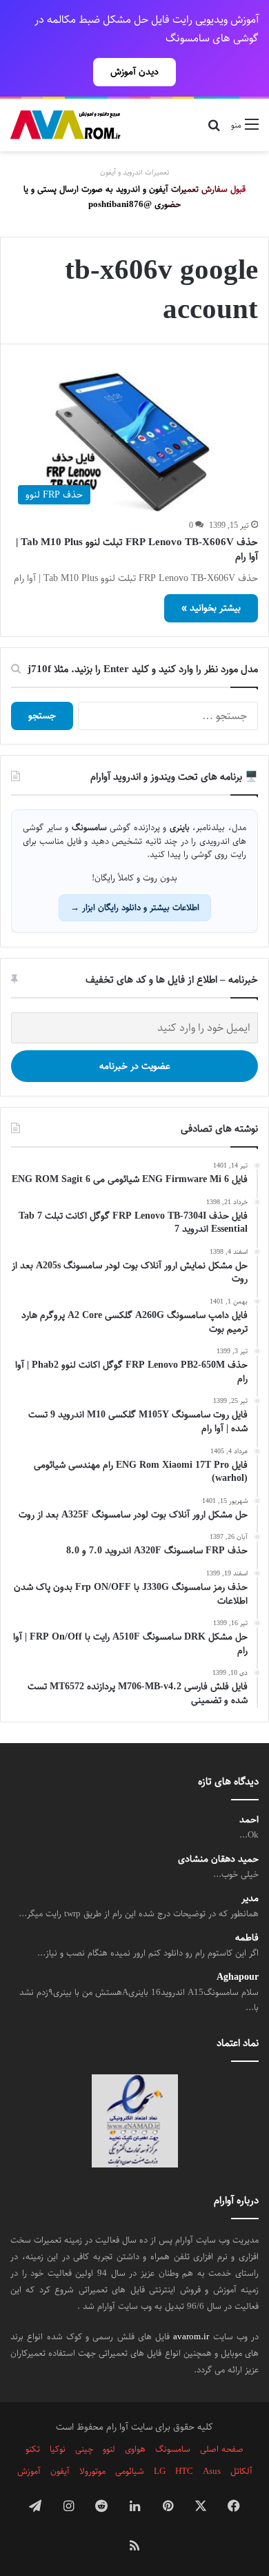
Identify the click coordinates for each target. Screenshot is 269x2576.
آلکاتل (241, 2471)
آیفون (60, 2471)
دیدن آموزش (134, 72)
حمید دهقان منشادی (218, 1859)
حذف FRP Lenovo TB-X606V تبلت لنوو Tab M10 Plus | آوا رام (137, 549)
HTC (184, 2471)
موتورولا (92, 2471)
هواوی (135, 2449)
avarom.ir (191, 2337)
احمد (249, 1820)
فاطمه (247, 1938)
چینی (84, 2449)
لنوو (109, 2449)
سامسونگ (173, 2449)
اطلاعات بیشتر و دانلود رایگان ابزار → (135, 907)
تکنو (33, 2449)
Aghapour (238, 1977)
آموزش (29, 2471)
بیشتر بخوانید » (211, 608)
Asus (212, 2471)
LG (160, 2471)
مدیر (250, 1899)
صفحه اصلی (222, 2449)
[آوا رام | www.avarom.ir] (66, 125)
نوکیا (58, 2449)
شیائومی (130, 2471)
